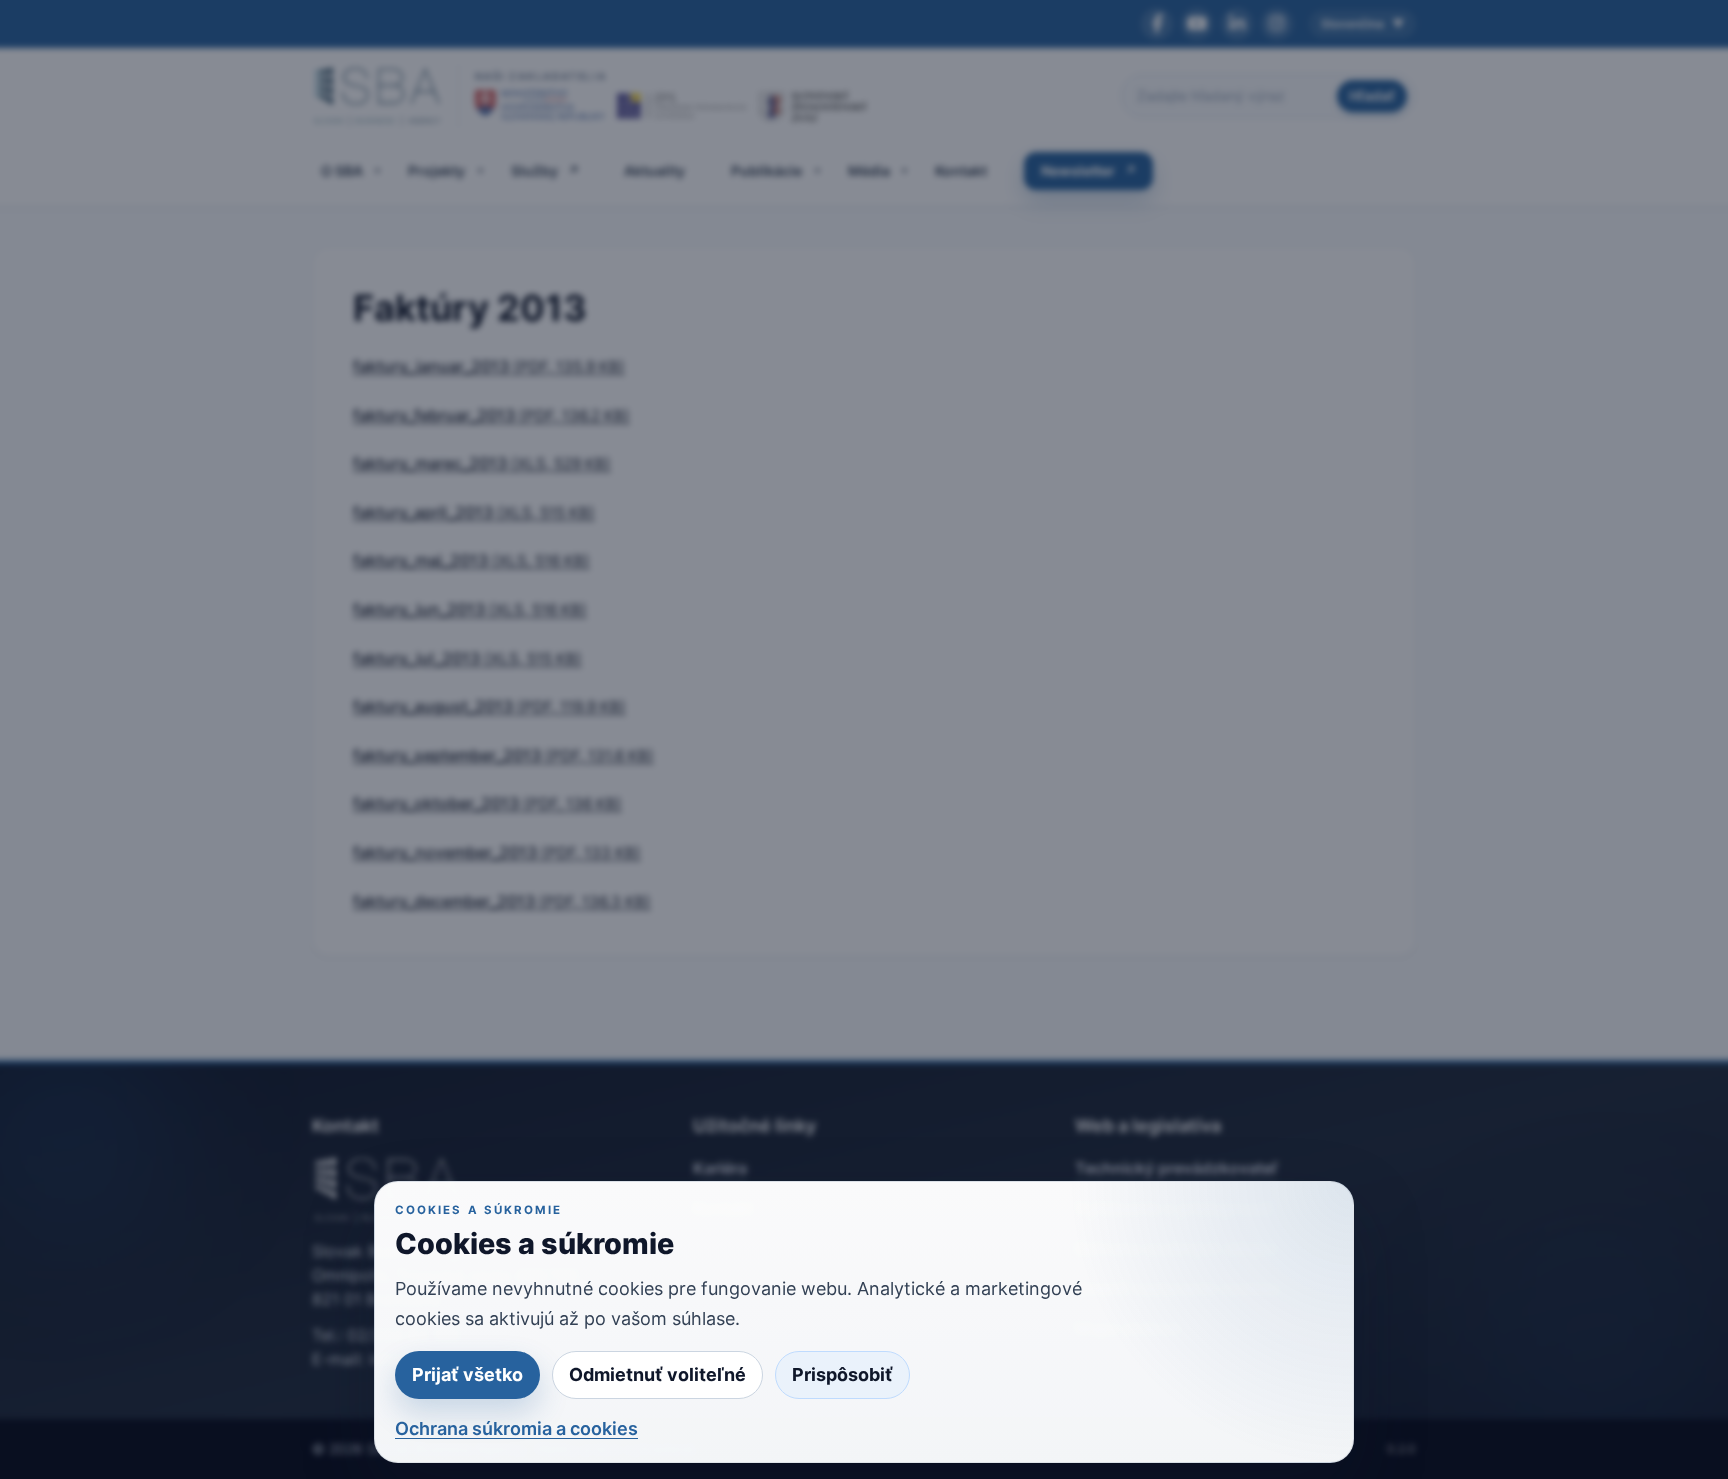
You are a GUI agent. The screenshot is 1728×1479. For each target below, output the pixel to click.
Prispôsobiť (842, 1374)
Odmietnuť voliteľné (657, 1374)
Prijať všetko (467, 1374)
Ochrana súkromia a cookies (516, 1428)
